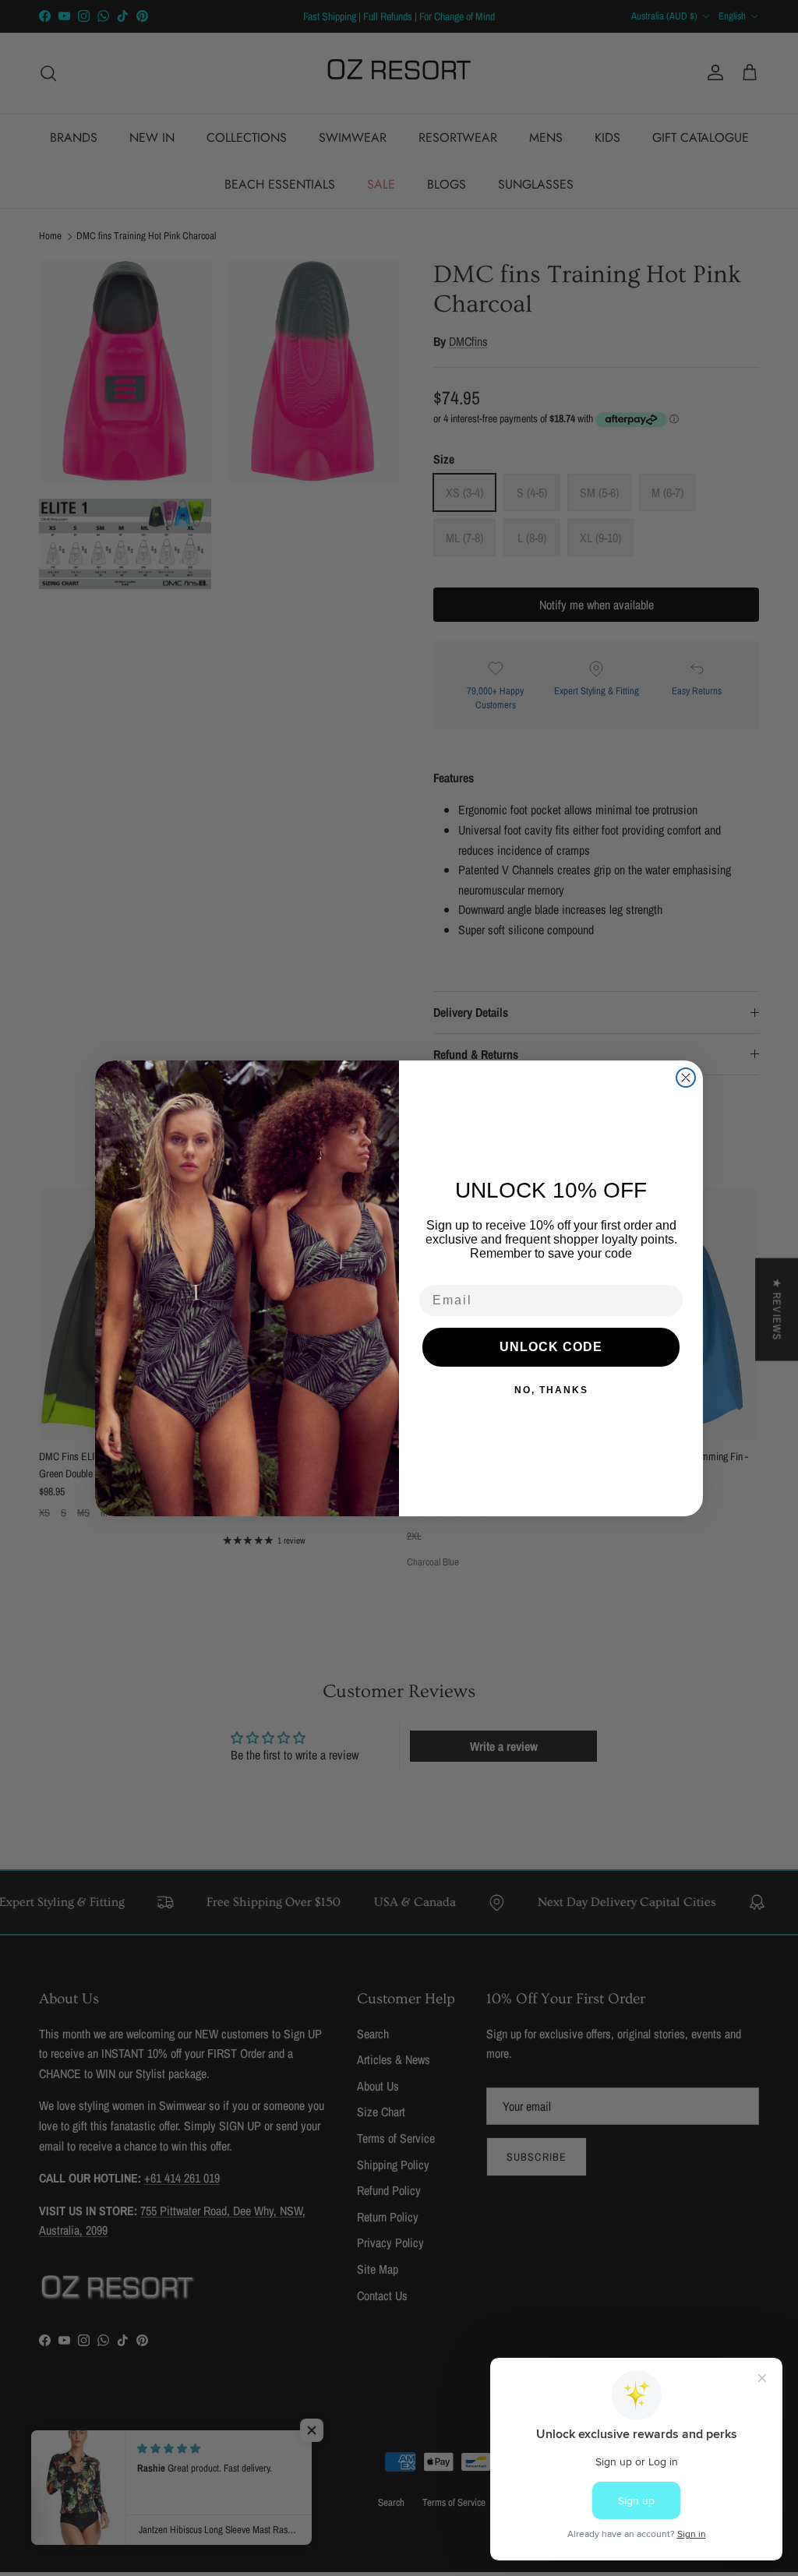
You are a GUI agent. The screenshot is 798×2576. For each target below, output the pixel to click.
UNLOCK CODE (551, 1347)
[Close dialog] (686, 1078)
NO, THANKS (551, 1390)
